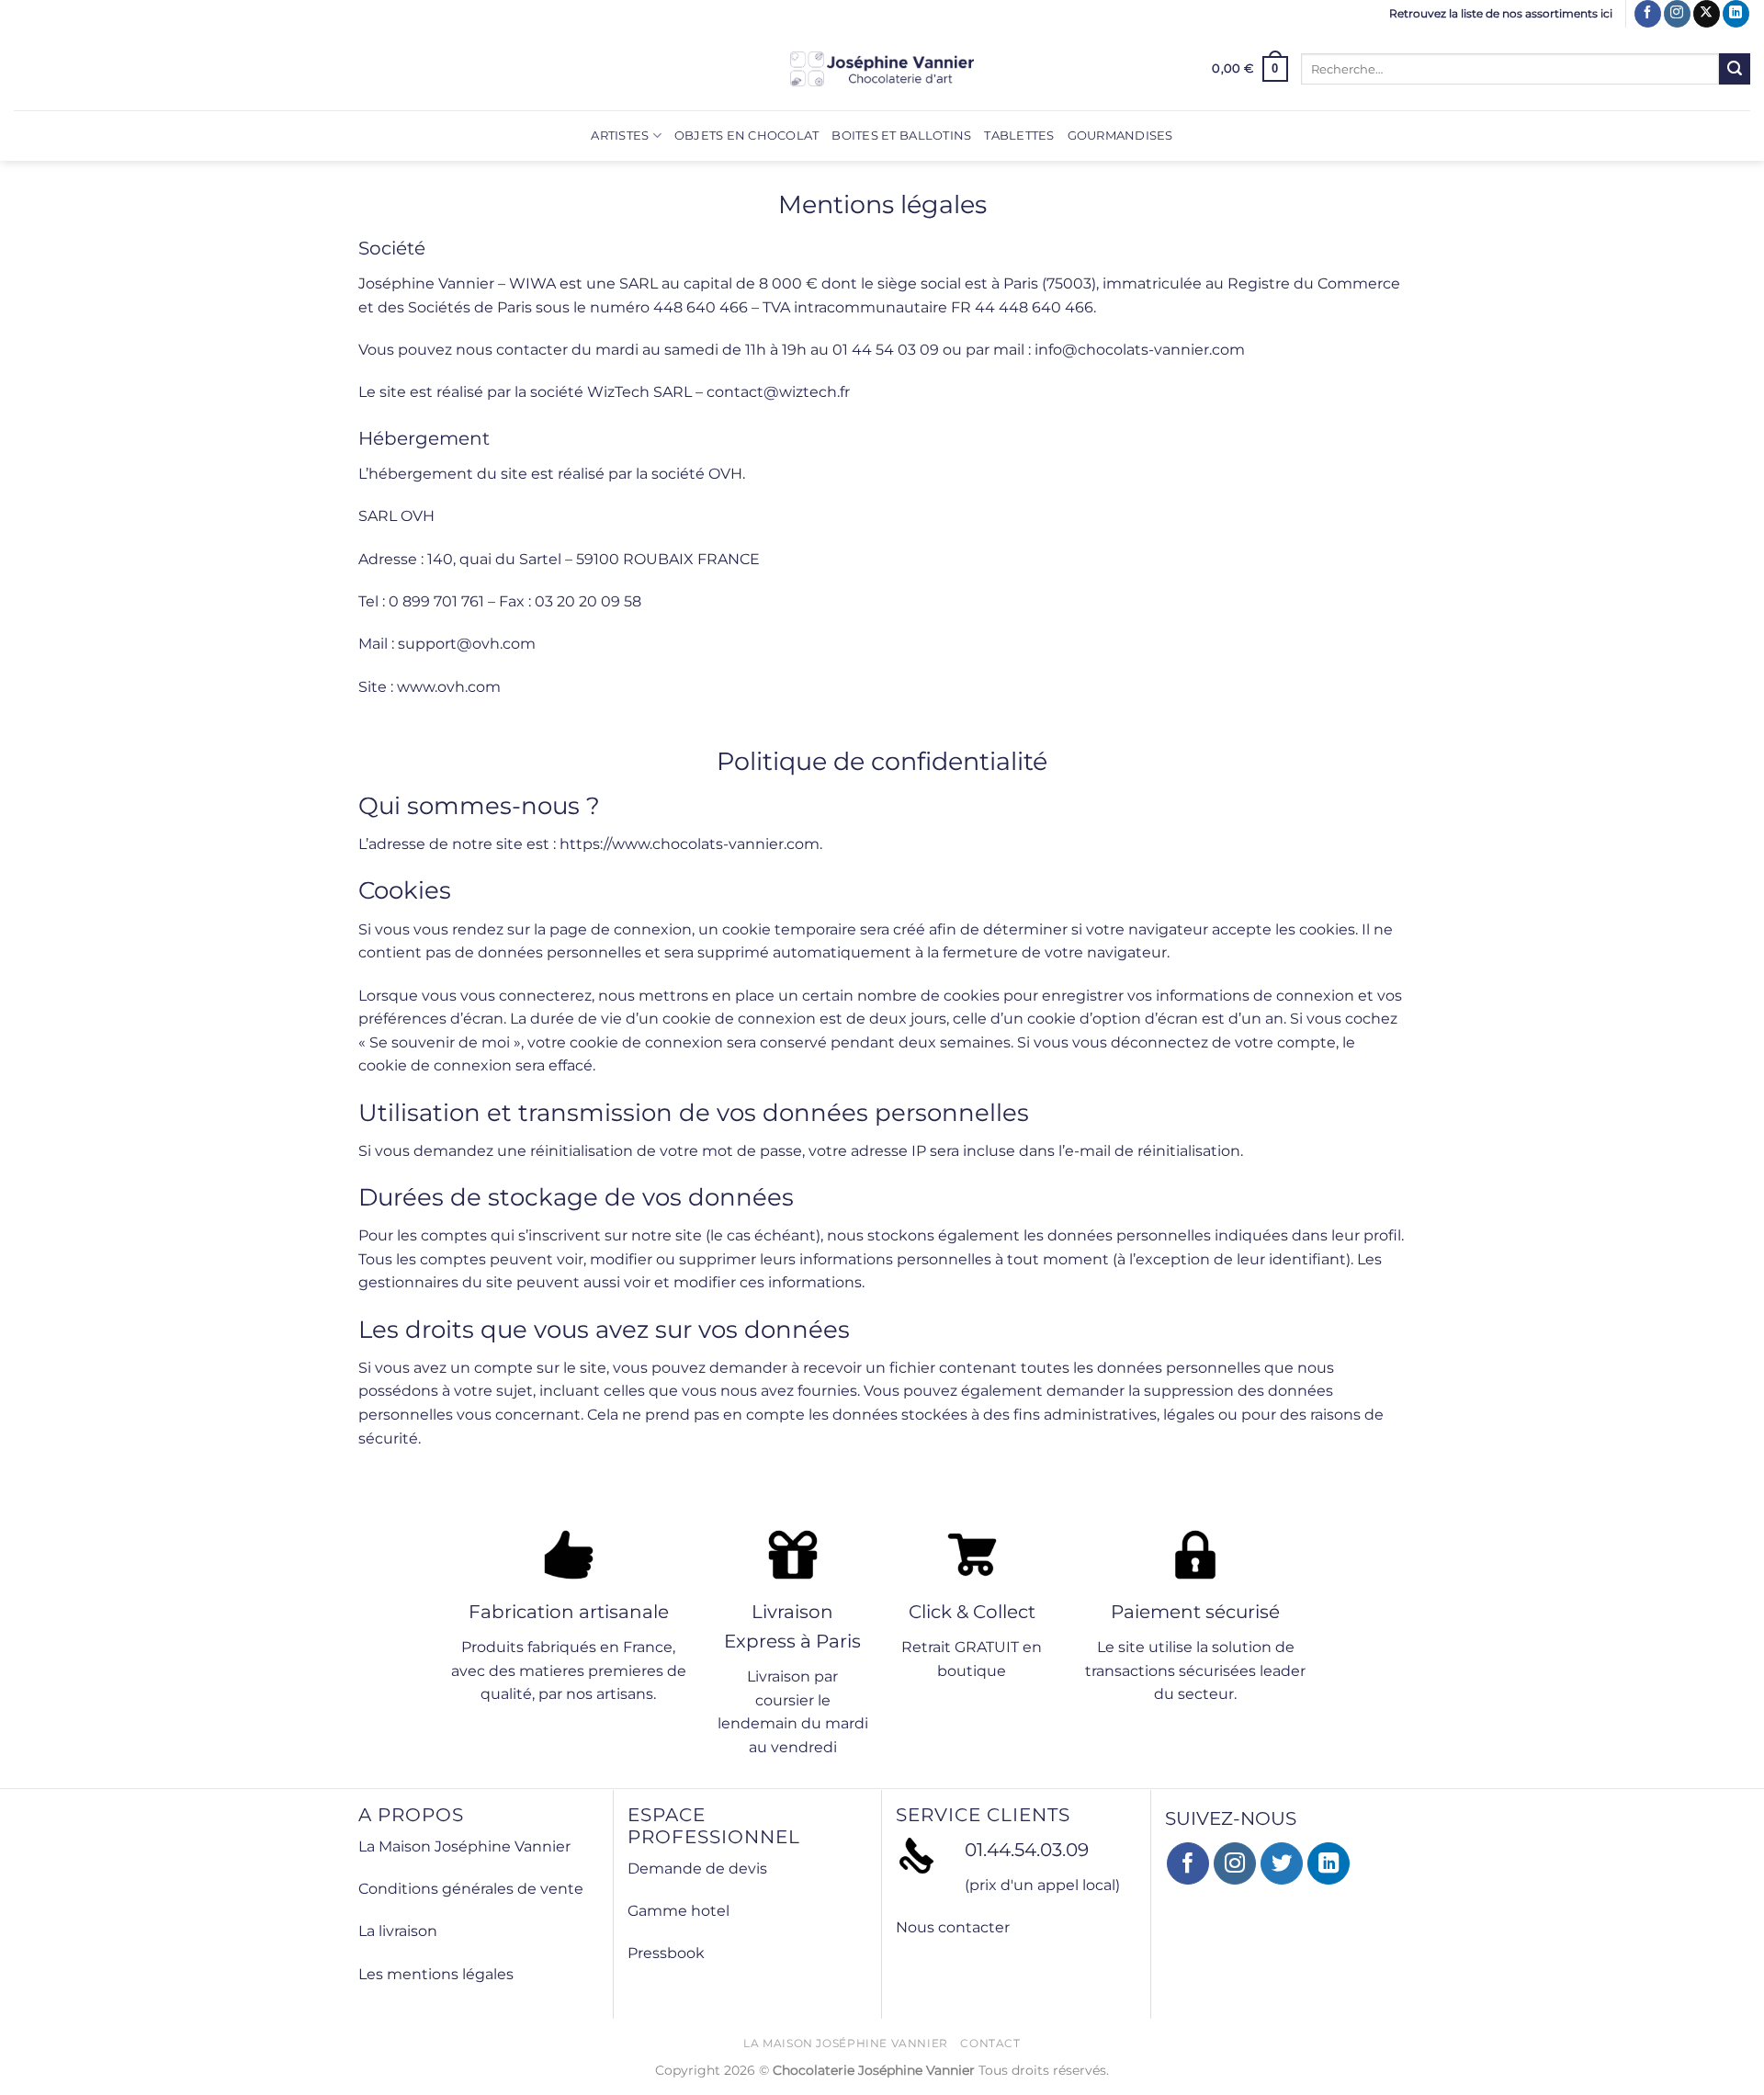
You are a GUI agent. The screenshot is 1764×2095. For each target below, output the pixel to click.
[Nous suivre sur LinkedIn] (1736, 14)
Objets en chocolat (747, 136)
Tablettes (1019, 136)
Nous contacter (953, 1927)
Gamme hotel (678, 1911)
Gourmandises (1120, 136)
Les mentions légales (436, 1974)
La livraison (398, 1931)
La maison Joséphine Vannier (846, 2043)
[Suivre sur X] (1707, 14)
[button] (1250, 69)
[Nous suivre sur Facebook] (1648, 14)
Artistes (620, 136)
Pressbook (666, 1953)
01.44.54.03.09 (1027, 1850)
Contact (990, 2043)
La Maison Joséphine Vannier (464, 1846)
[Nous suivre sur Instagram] (1677, 14)
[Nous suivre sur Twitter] (1282, 1864)
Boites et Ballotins (901, 136)
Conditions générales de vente (471, 1889)
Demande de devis (697, 1869)
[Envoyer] (1735, 69)
